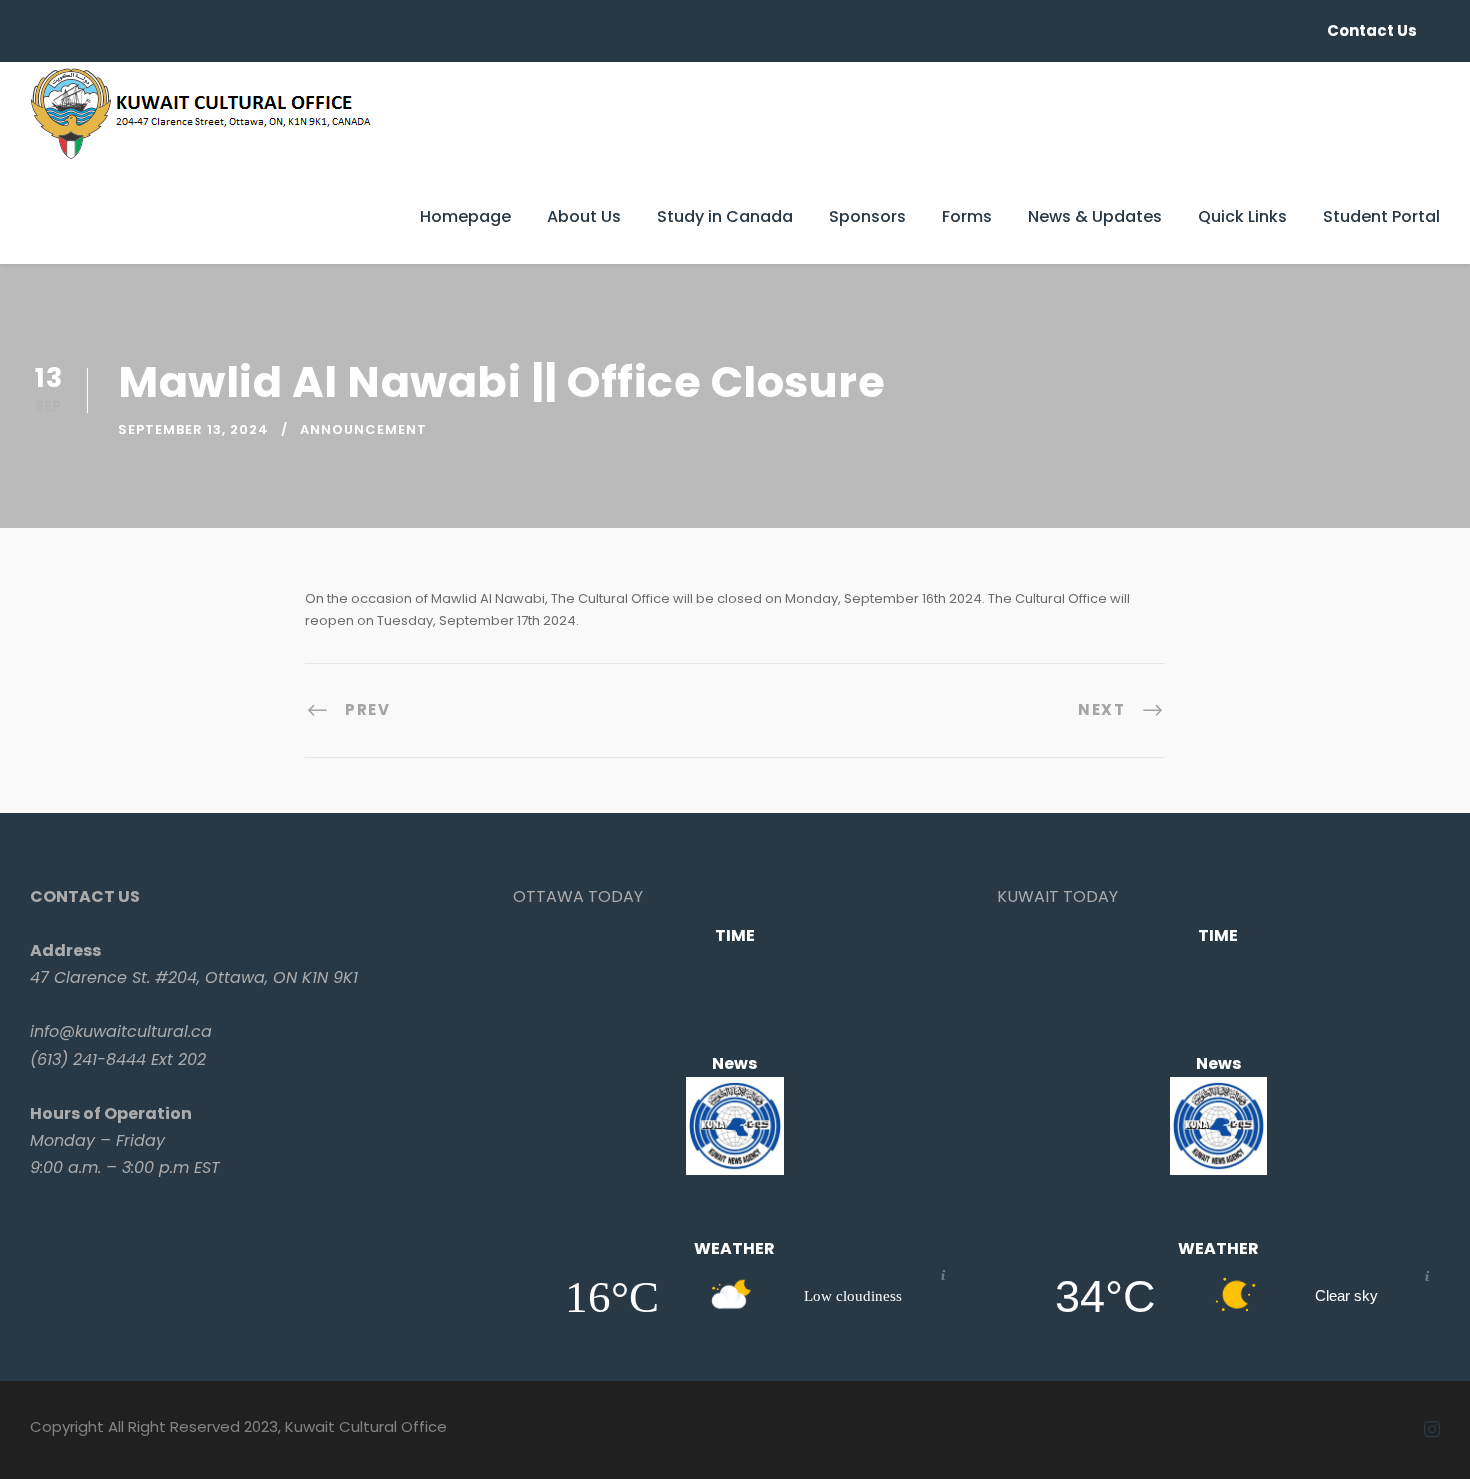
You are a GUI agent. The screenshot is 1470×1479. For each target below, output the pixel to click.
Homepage (465, 216)
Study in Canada (725, 216)
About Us (584, 216)
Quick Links (1242, 216)
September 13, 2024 (193, 429)
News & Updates (1095, 216)
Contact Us (1372, 30)
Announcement (363, 429)
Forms (967, 216)
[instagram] (1432, 1430)
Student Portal (1381, 216)
